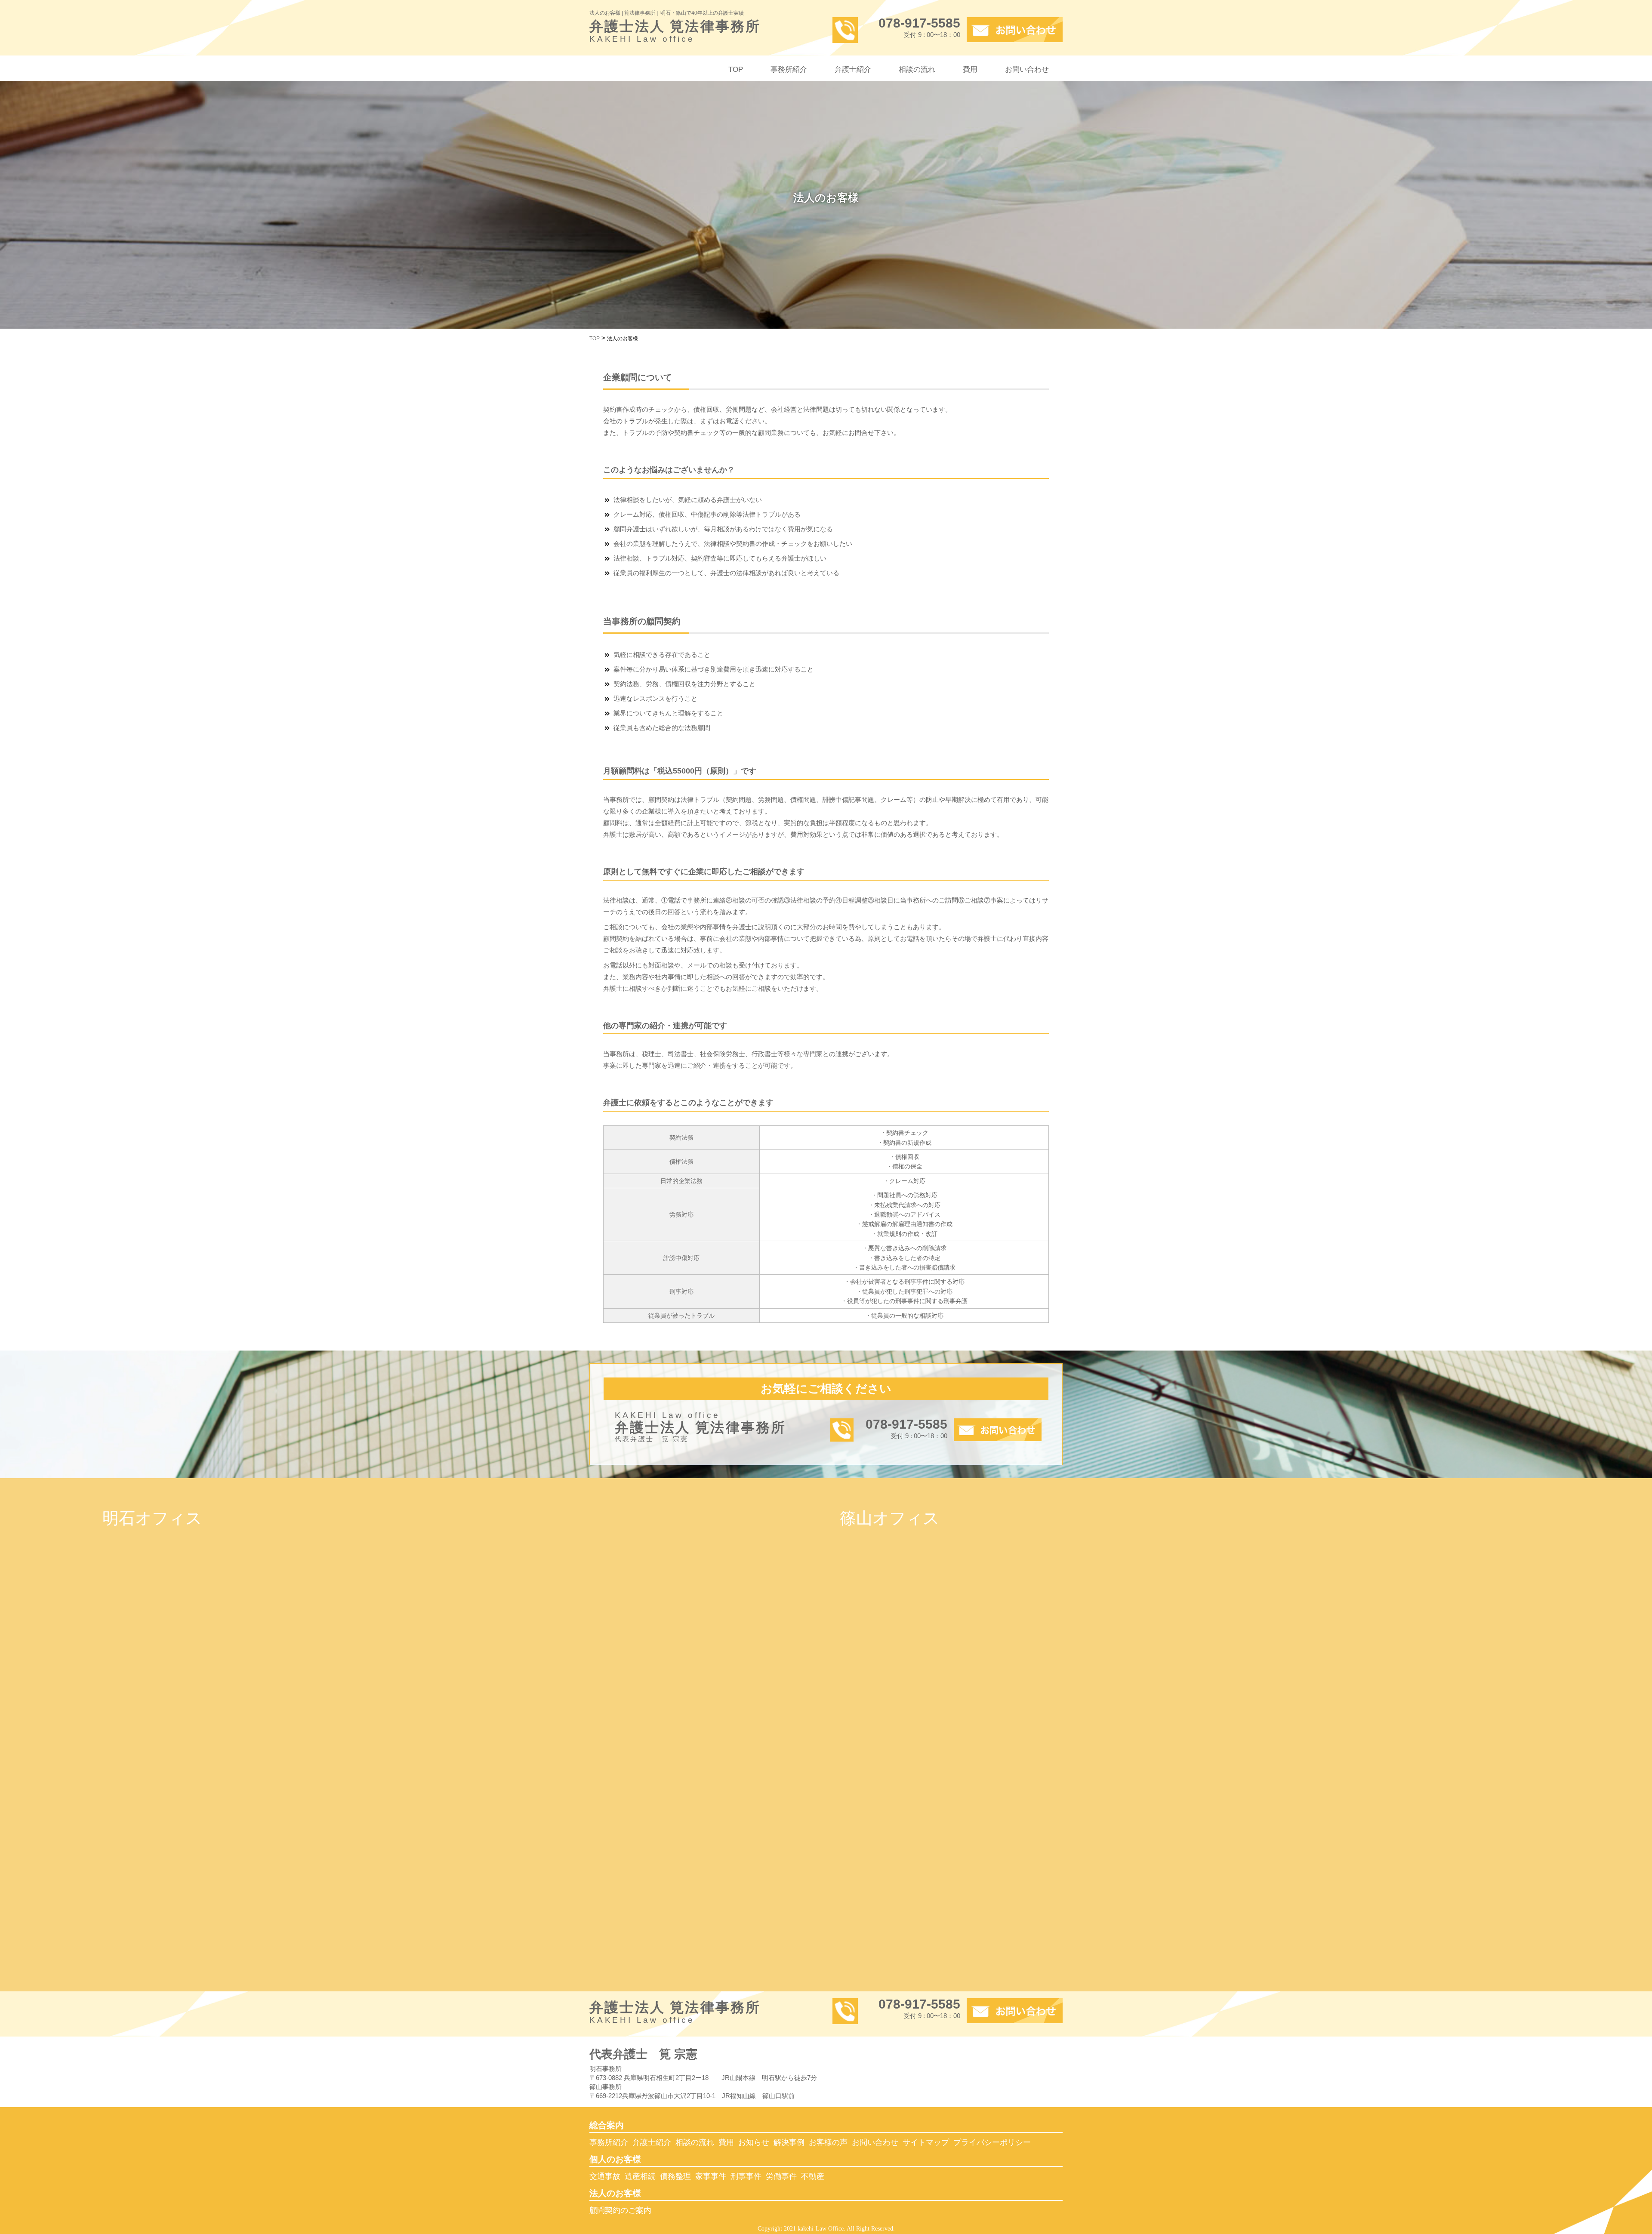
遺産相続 (640, 2176)
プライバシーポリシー (992, 2142)
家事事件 (711, 2176)
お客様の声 (828, 2142)
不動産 (813, 2176)
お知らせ (754, 2142)
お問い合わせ (1027, 69)
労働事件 (781, 2176)
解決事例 (789, 2142)
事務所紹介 (789, 69)
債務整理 (675, 2176)
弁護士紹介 (853, 69)
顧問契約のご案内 (620, 2210)
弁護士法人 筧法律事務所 (675, 32)
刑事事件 (746, 2176)
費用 (970, 69)
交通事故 (605, 2176)
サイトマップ (926, 2142)
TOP (736, 69)
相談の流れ (917, 69)
